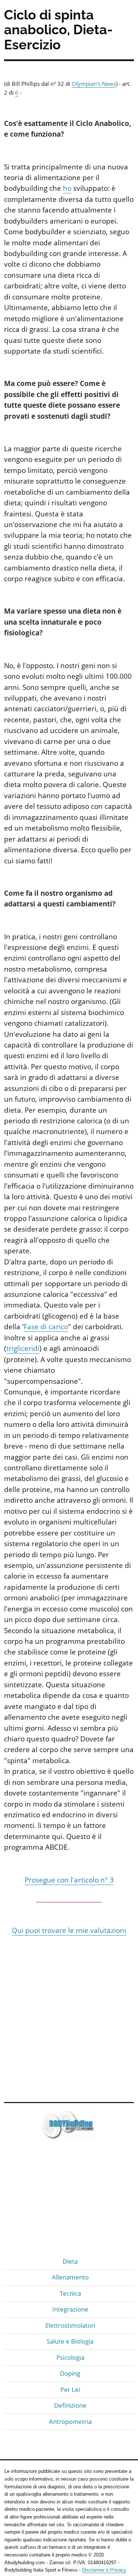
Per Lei (70, 2389)
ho (67, 188)
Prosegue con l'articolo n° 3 (69, 1880)
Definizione (70, 2405)
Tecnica (70, 2293)
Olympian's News (94, 84)
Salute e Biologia (70, 2341)
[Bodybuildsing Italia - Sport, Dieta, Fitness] (69, 2128)
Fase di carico (46, 1327)
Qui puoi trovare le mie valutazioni (69, 1930)
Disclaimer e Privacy (104, 2570)
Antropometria (70, 2421)
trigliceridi (23, 1348)
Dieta (70, 2261)
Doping (70, 2373)
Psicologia (70, 2357)
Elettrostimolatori (70, 2325)
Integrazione (70, 2309)
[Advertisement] (69, 2018)
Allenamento (70, 2277)
